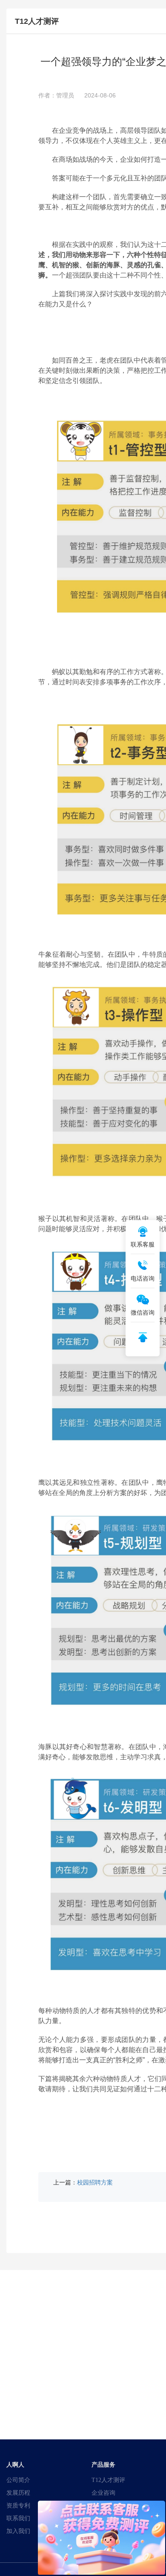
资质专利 (18, 2505)
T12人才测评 (108, 2480)
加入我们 (18, 2531)
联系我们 (18, 2518)
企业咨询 (103, 2493)
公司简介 (18, 2480)
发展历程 (18, 2493)
